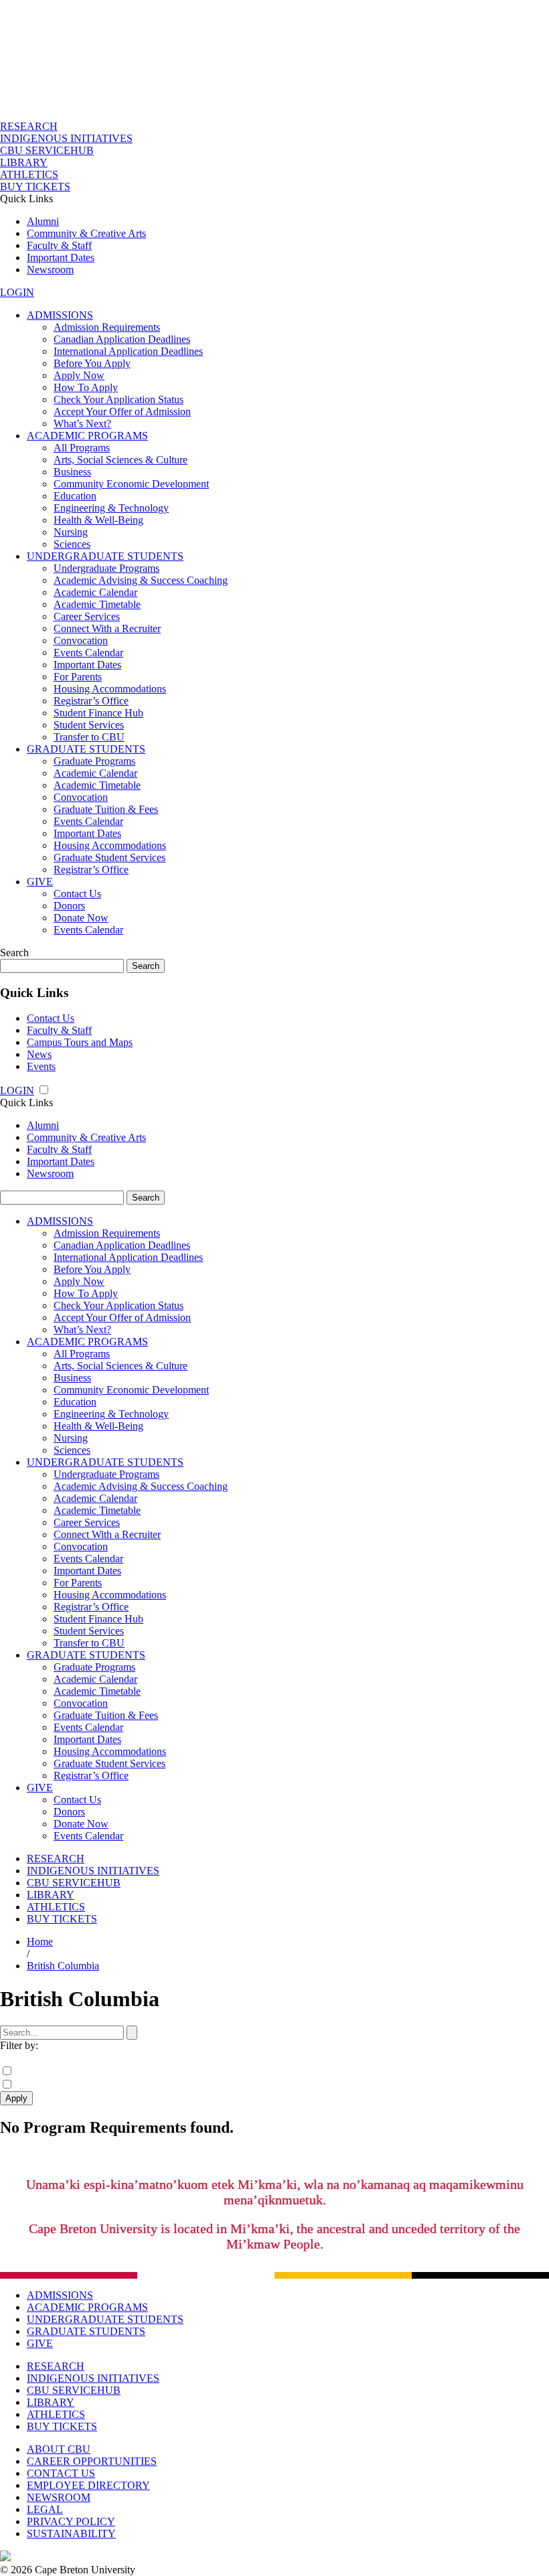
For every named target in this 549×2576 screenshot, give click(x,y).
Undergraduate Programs (106, 568)
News (39, 1054)
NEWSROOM (59, 2497)
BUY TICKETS (35, 186)
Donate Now (81, 918)
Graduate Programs (94, 761)
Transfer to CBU (89, 737)
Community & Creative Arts (86, 233)
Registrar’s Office (91, 701)
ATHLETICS (29, 174)
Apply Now (79, 375)
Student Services (89, 725)
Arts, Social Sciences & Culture (121, 460)
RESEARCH (29, 126)
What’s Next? (82, 424)
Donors (69, 906)
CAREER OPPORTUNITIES (92, 2461)
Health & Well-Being (98, 520)
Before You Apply (92, 363)
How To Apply (86, 387)
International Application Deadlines (128, 351)
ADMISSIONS (60, 315)
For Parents (78, 677)
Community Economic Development (131, 484)
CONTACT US (61, 2473)
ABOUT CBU (59, 2449)
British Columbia (63, 1966)
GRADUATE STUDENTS (86, 749)
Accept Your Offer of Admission (122, 411)
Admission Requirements (107, 327)
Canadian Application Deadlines (122, 339)
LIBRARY (24, 162)
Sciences (72, 544)
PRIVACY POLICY (71, 2521)
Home (40, 1942)
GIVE (40, 882)
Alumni (43, 221)
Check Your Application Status (119, 399)
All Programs (82, 448)
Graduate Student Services (109, 857)
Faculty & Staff (59, 245)
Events (41, 1066)
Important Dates (61, 257)
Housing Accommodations (110, 689)
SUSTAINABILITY (71, 2533)
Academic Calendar (95, 592)
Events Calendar (88, 653)
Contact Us (77, 894)
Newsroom (50, 270)
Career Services (87, 616)
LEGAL (45, 2509)
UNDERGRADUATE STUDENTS (105, 556)
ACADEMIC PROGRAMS (87, 436)
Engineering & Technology (111, 508)
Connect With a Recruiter (107, 628)
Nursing (71, 532)
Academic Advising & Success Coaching (141, 580)
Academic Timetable (97, 604)
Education (75, 496)
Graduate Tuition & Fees (106, 809)
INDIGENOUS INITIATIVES (66, 138)
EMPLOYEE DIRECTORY (88, 2485)
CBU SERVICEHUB (47, 150)
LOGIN (17, 292)
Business (72, 472)
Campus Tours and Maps (80, 1042)
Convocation (81, 640)
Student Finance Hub (98, 713)
